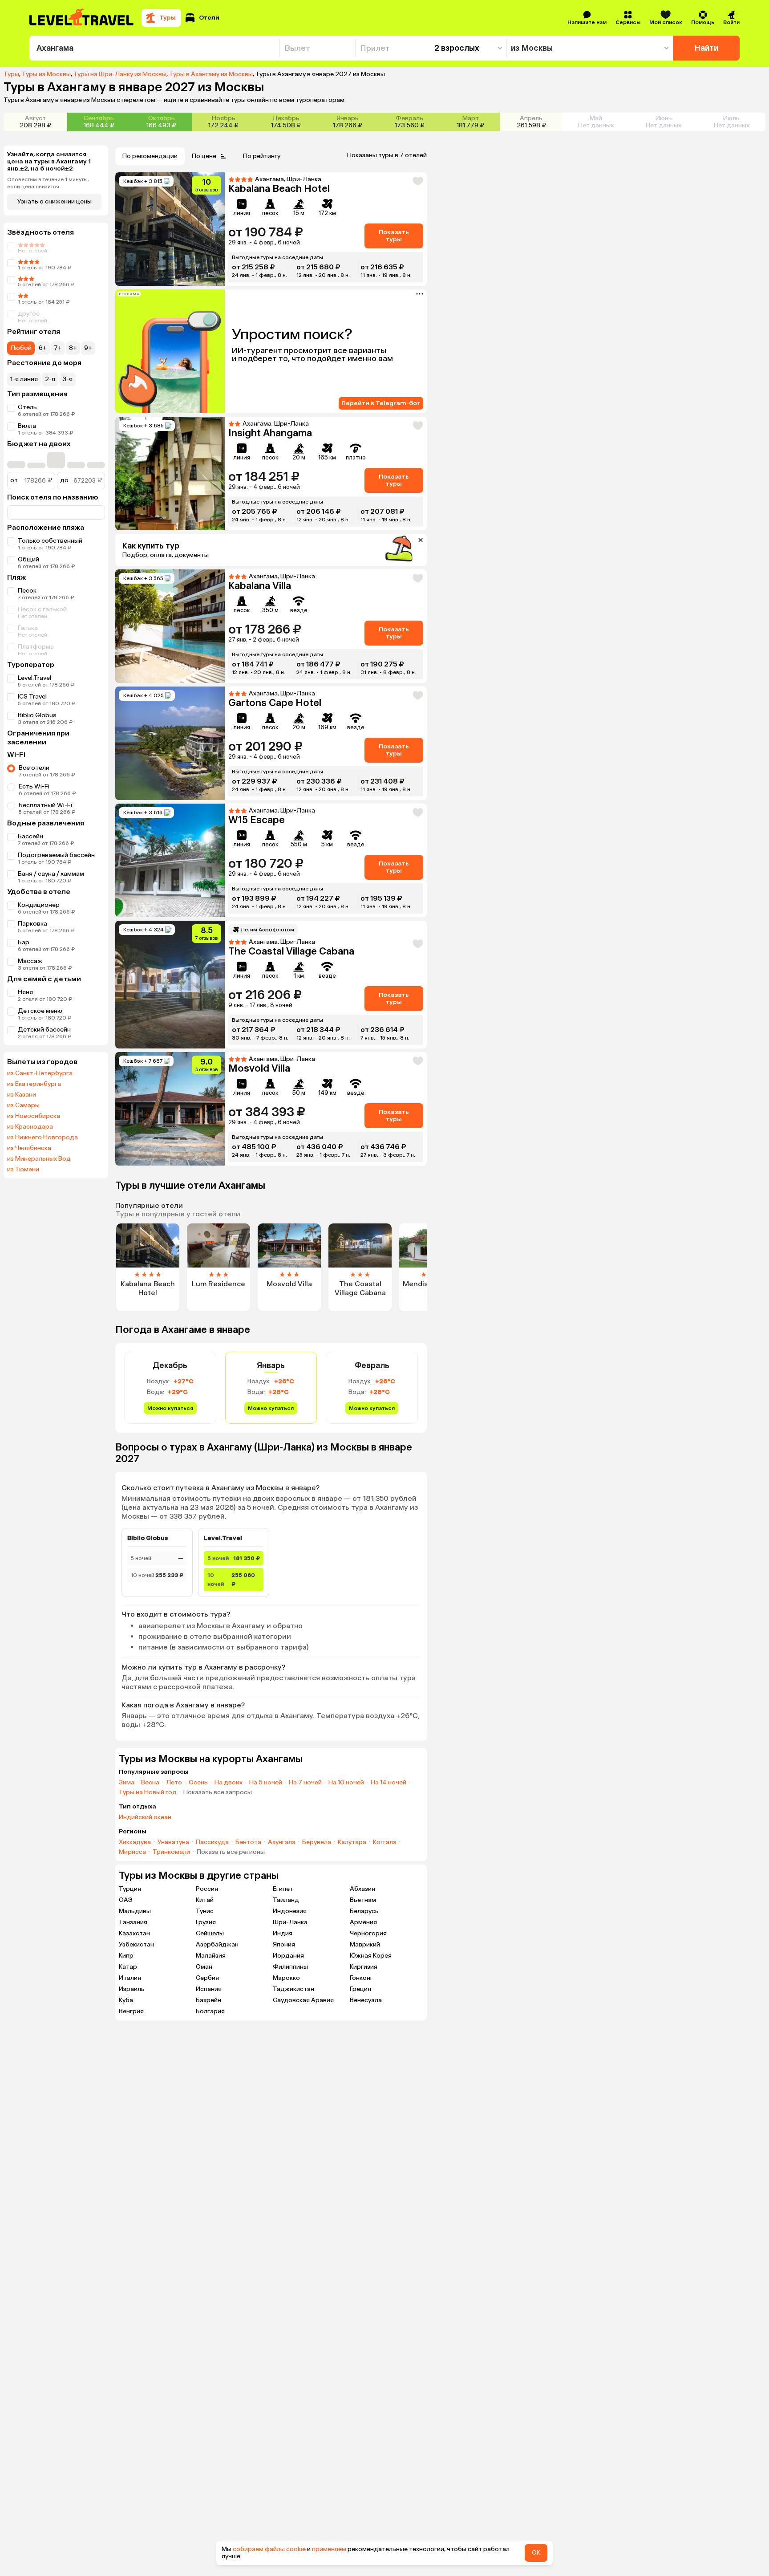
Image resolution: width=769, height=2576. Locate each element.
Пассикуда (212, 1842)
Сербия (207, 1978)
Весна (150, 1783)
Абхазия (362, 1889)
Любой (21, 348)
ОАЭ (126, 1900)
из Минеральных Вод (39, 1159)
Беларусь (364, 1911)
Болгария (210, 2011)
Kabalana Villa (260, 586)
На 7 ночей (305, 1783)
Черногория (368, 1933)
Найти (706, 48)
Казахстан (134, 1933)
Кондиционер (39, 905)
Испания (209, 1989)
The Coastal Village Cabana (291, 951)
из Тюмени (23, 1170)
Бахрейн (208, 2000)
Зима (127, 1783)
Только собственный (50, 541)
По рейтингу (262, 156)
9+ (88, 348)
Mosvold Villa (259, 1068)
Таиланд (286, 1900)
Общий (28, 559)
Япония (284, 1944)
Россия (207, 1889)
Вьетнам (363, 1900)
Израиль (132, 1989)
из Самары (23, 1105)
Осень (198, 1783)
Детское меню (40, 1011)
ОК (536, 2553)
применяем (329, 2549)
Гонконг (361, 1978)
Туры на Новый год (148, 1792)
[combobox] (154, 48)
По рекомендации (150, 156)
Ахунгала (282, 1842)
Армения (363, 1922)
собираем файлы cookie (269, 2549)
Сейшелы (210, 1933)
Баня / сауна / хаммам (51, 874)
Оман (204, 1967)
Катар (128, 1967)
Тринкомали (171, 1852)
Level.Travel (34, 678)
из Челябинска (29, 1148)
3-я (67, 379)
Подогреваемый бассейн (56, 855)
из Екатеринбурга (34, 1084)
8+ (73, 348)
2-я (50, 379)
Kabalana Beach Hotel (279, 189)
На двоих (229, 1783)
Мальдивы (135, 1911)
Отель (27, 407)
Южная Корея (371, 1956)
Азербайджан (217, 1944)
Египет (283, 1889)
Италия (130, 1978)
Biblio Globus (37, 715)
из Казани (22, 1095)
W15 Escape (257, 820)
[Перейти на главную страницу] (82, 18)
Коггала (385, 1842)
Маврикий (365, 1944)
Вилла (27, 426)
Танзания (133, 1922)
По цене (204, 156)
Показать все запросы (218, 1792)
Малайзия (211, 1956)
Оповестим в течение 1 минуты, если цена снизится (48, 183)
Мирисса (132, 1852)
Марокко (286, 1978)
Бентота (248, 1842)
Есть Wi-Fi (34, 786)
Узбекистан (136, 1944)
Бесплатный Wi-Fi (45, 805)
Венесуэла (366, 2000)
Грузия (206, 1922)
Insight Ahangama (270, 433)
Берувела (317, 1842)
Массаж (30, 961)
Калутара (352, 1842)
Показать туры (394, 236)
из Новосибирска (34, 1116)
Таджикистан (293, 1989)
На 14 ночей (389, 1783)
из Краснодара (30, 1127)
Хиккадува (135, 1842)
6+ (43, 348)
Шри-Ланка (290, 1922)
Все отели (34, 768)
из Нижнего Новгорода (42, 1138)
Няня (25, 992)
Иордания (288, 1956)
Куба (126, 2000)
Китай (205, 1900)
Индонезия (290, 1911)
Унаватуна (173, 1842)
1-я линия (24, 379)
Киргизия (364, 1967)
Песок (27, 591)
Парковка (32, 924)
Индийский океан (145, 1817)
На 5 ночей (266, 1783)
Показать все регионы (231, 1852)
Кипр (126, 1956)
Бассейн (30, 836)
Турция (130, 1889)
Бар (24, 942)
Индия (283, 1933)
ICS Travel (32, 697)
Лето (174, 1783)
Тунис (205, 1911)
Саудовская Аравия (303, 2000)
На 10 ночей (346, 1783)
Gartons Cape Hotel (275, 703)
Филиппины (290, 1967)
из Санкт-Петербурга (40, 1073)
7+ (58, 348)
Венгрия (131, 2011)
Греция (360, 1989)
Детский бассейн (44, 1030)
